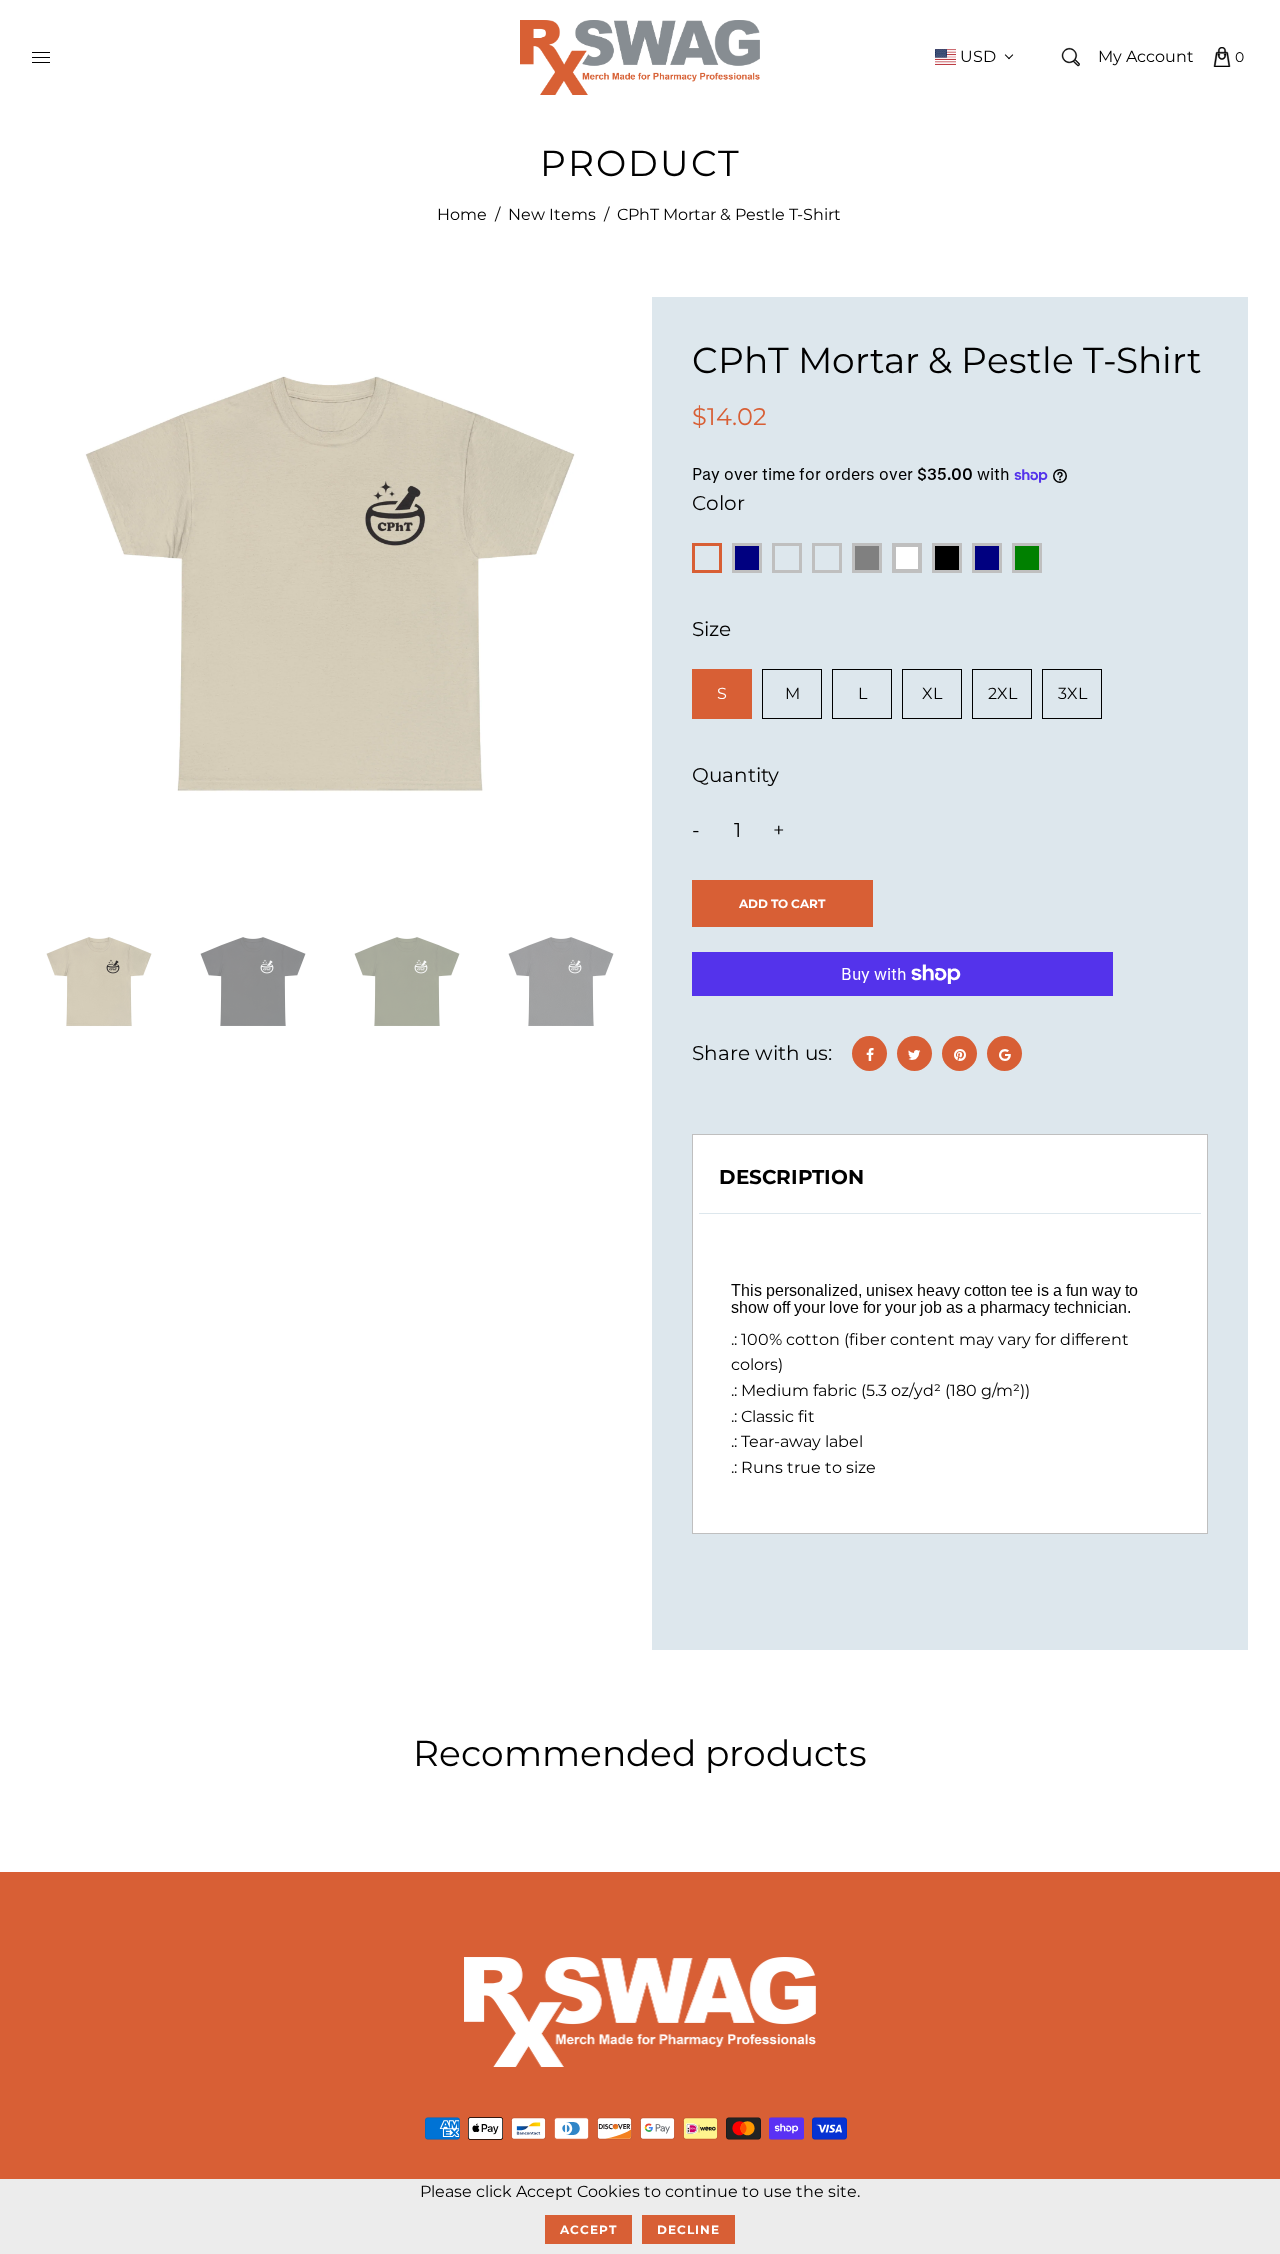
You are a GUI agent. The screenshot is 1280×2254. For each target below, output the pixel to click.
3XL (1072, 693)
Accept (588, 2229)
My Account (1146, 56)
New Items (552, 214)
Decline (688, 2229)
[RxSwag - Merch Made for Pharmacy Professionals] (640, 56)
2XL (1002, 693)
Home (462, 214)
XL (932, 693)
